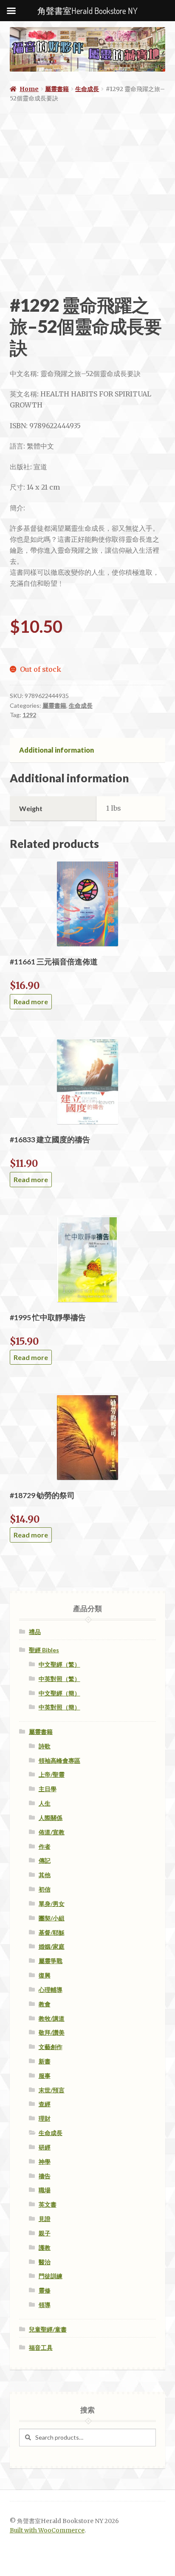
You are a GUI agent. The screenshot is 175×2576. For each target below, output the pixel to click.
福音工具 (41, 2347)
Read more (31, 1001)
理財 (45, 2118)
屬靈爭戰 (51, 1961)
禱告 (45, 2176)
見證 (45, 2219)
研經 (45, 2147)
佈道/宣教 (52, 1832)
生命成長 (87, 89)
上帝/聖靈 (52, 1774)
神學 (45, 2162)
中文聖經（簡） (59, 1693)
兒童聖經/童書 (48, 2329)
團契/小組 (52, 1918)
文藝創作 (51, 2047)
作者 (45, 1846)
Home (29, 89)
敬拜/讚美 (52, 2032)
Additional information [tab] (56, 750)
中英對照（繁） (59, 1679)
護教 (45, 2248)
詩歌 (45, 1746)
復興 (45, 1975)
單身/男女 (52, 1904)
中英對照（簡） (59, 1707)
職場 (45, 2190)
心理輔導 (51, 1990)
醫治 (45, 2262)
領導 (45, 2305)
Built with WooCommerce (47, 2530)
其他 (45, 1875)
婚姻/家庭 (52, 1946)
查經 (45, 2104)
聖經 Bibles (44, 1650)
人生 (45, 1803)
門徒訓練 (51, 2276)
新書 (45, 2061)
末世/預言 (52, 2090)
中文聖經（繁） (59, 1664)
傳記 (45, 1860)
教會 (45, 2004)
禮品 (35, 1632)
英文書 (48, 2204)
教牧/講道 (52, 2018)
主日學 (48, 1789)
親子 (45, 2233)
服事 (45, 2076)
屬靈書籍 (57, 89)
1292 (29, 715)
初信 (45, 1889)
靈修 (45, 2290)
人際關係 (51, 1818)
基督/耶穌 (52, 1932)
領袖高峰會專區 (59, 1760)
